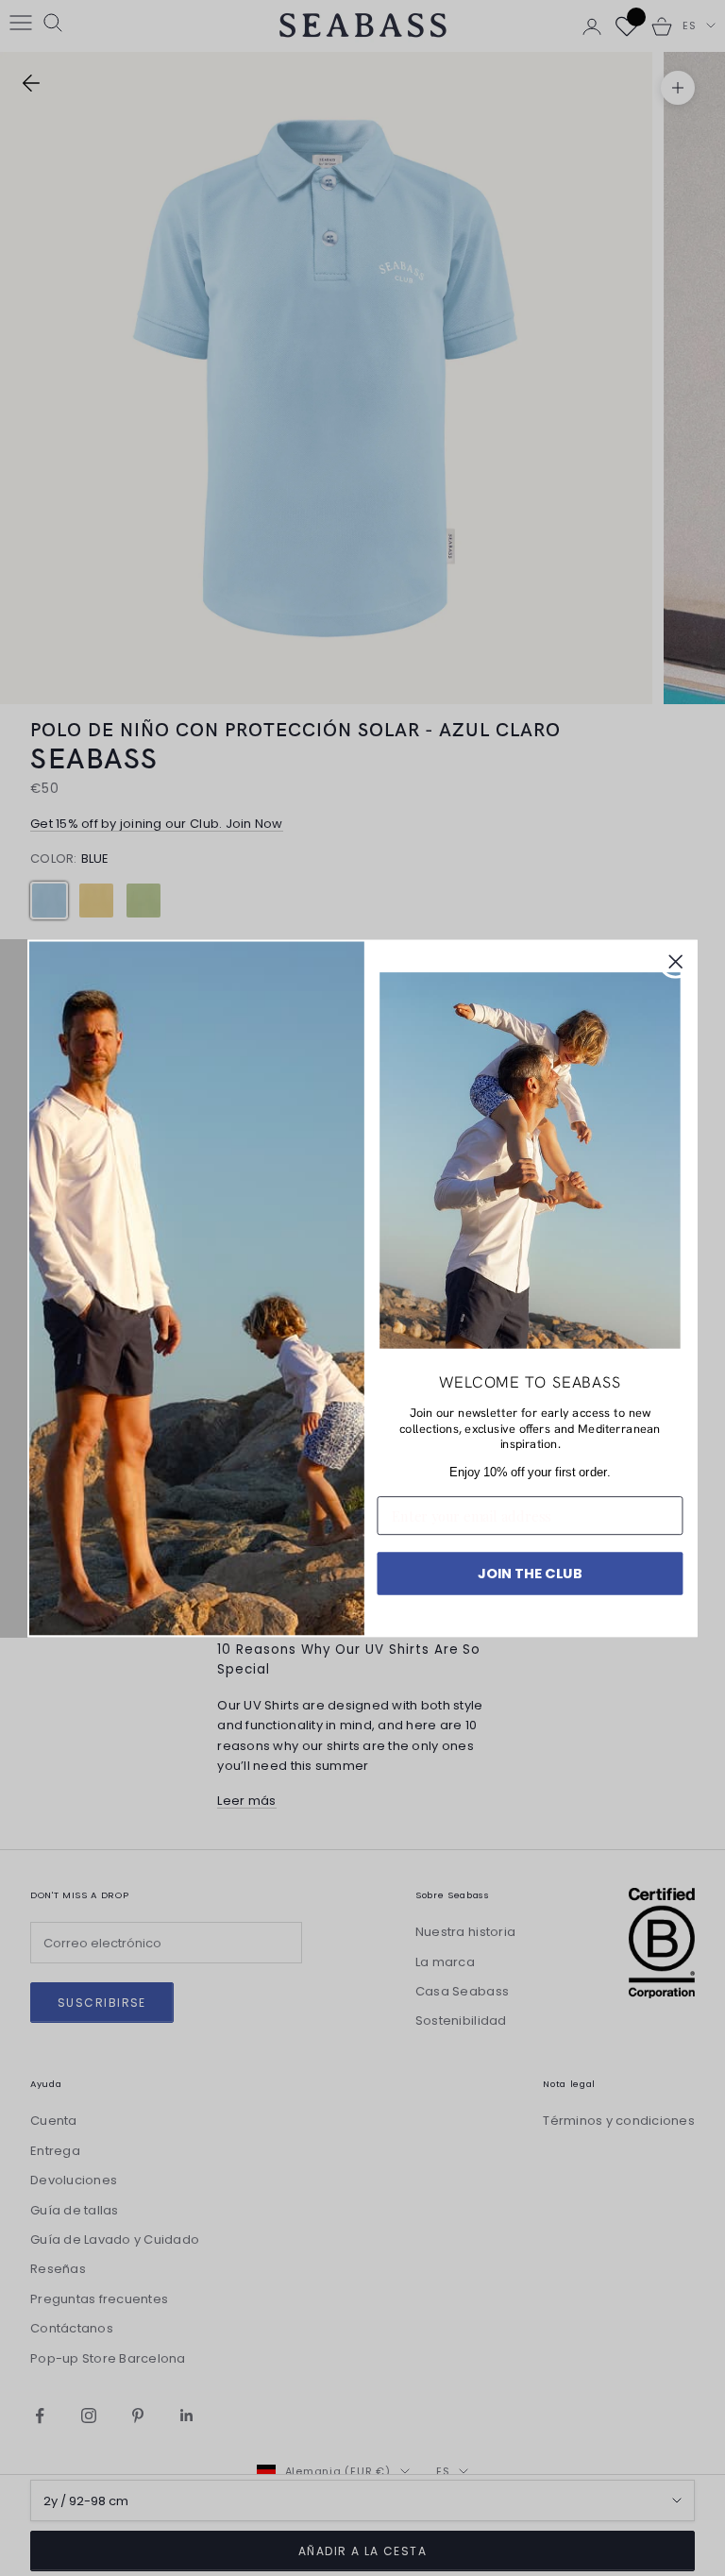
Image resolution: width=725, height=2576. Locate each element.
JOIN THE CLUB (530, 1572)
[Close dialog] (676, 962)
